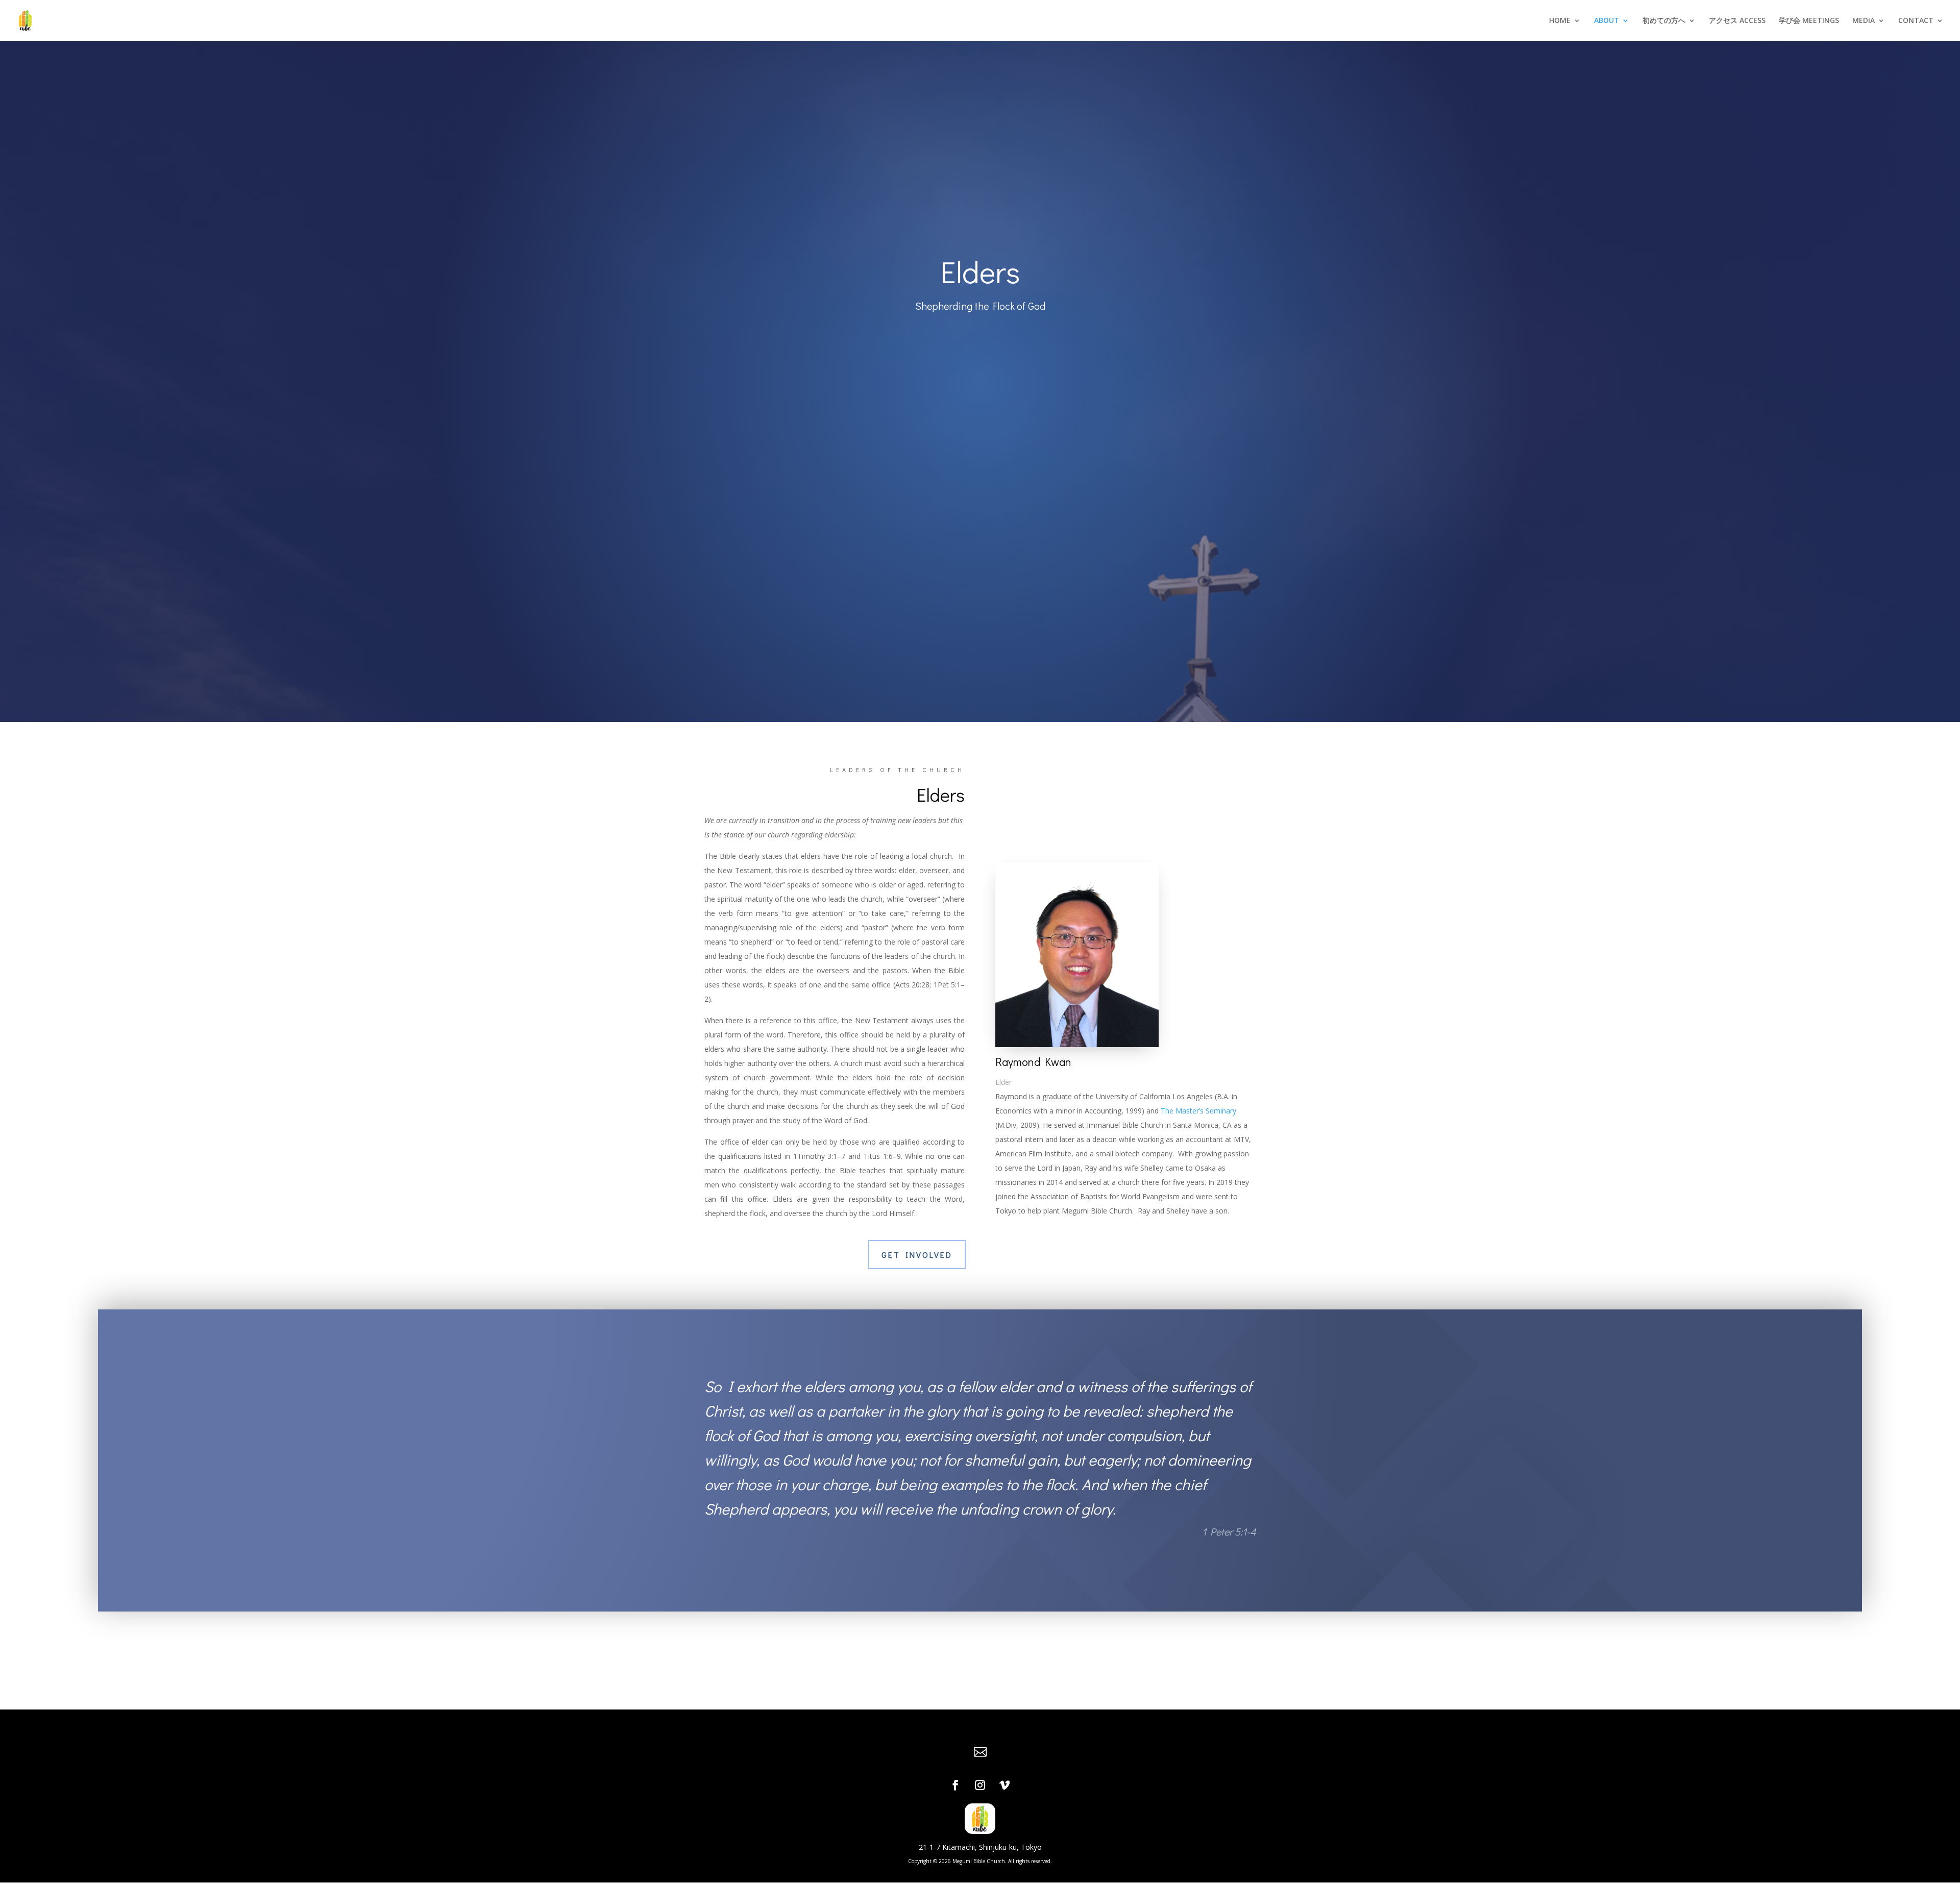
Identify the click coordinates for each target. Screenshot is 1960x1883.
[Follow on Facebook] (955, 1785)
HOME (1560, 21)
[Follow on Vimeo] (1004, 1785)
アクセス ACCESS (1737, 21)
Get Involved (917, 1255)
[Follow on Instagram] (980, 1785)
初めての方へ (1664, 21)
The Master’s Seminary (1198, 1111)
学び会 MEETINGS (1809, 21)
